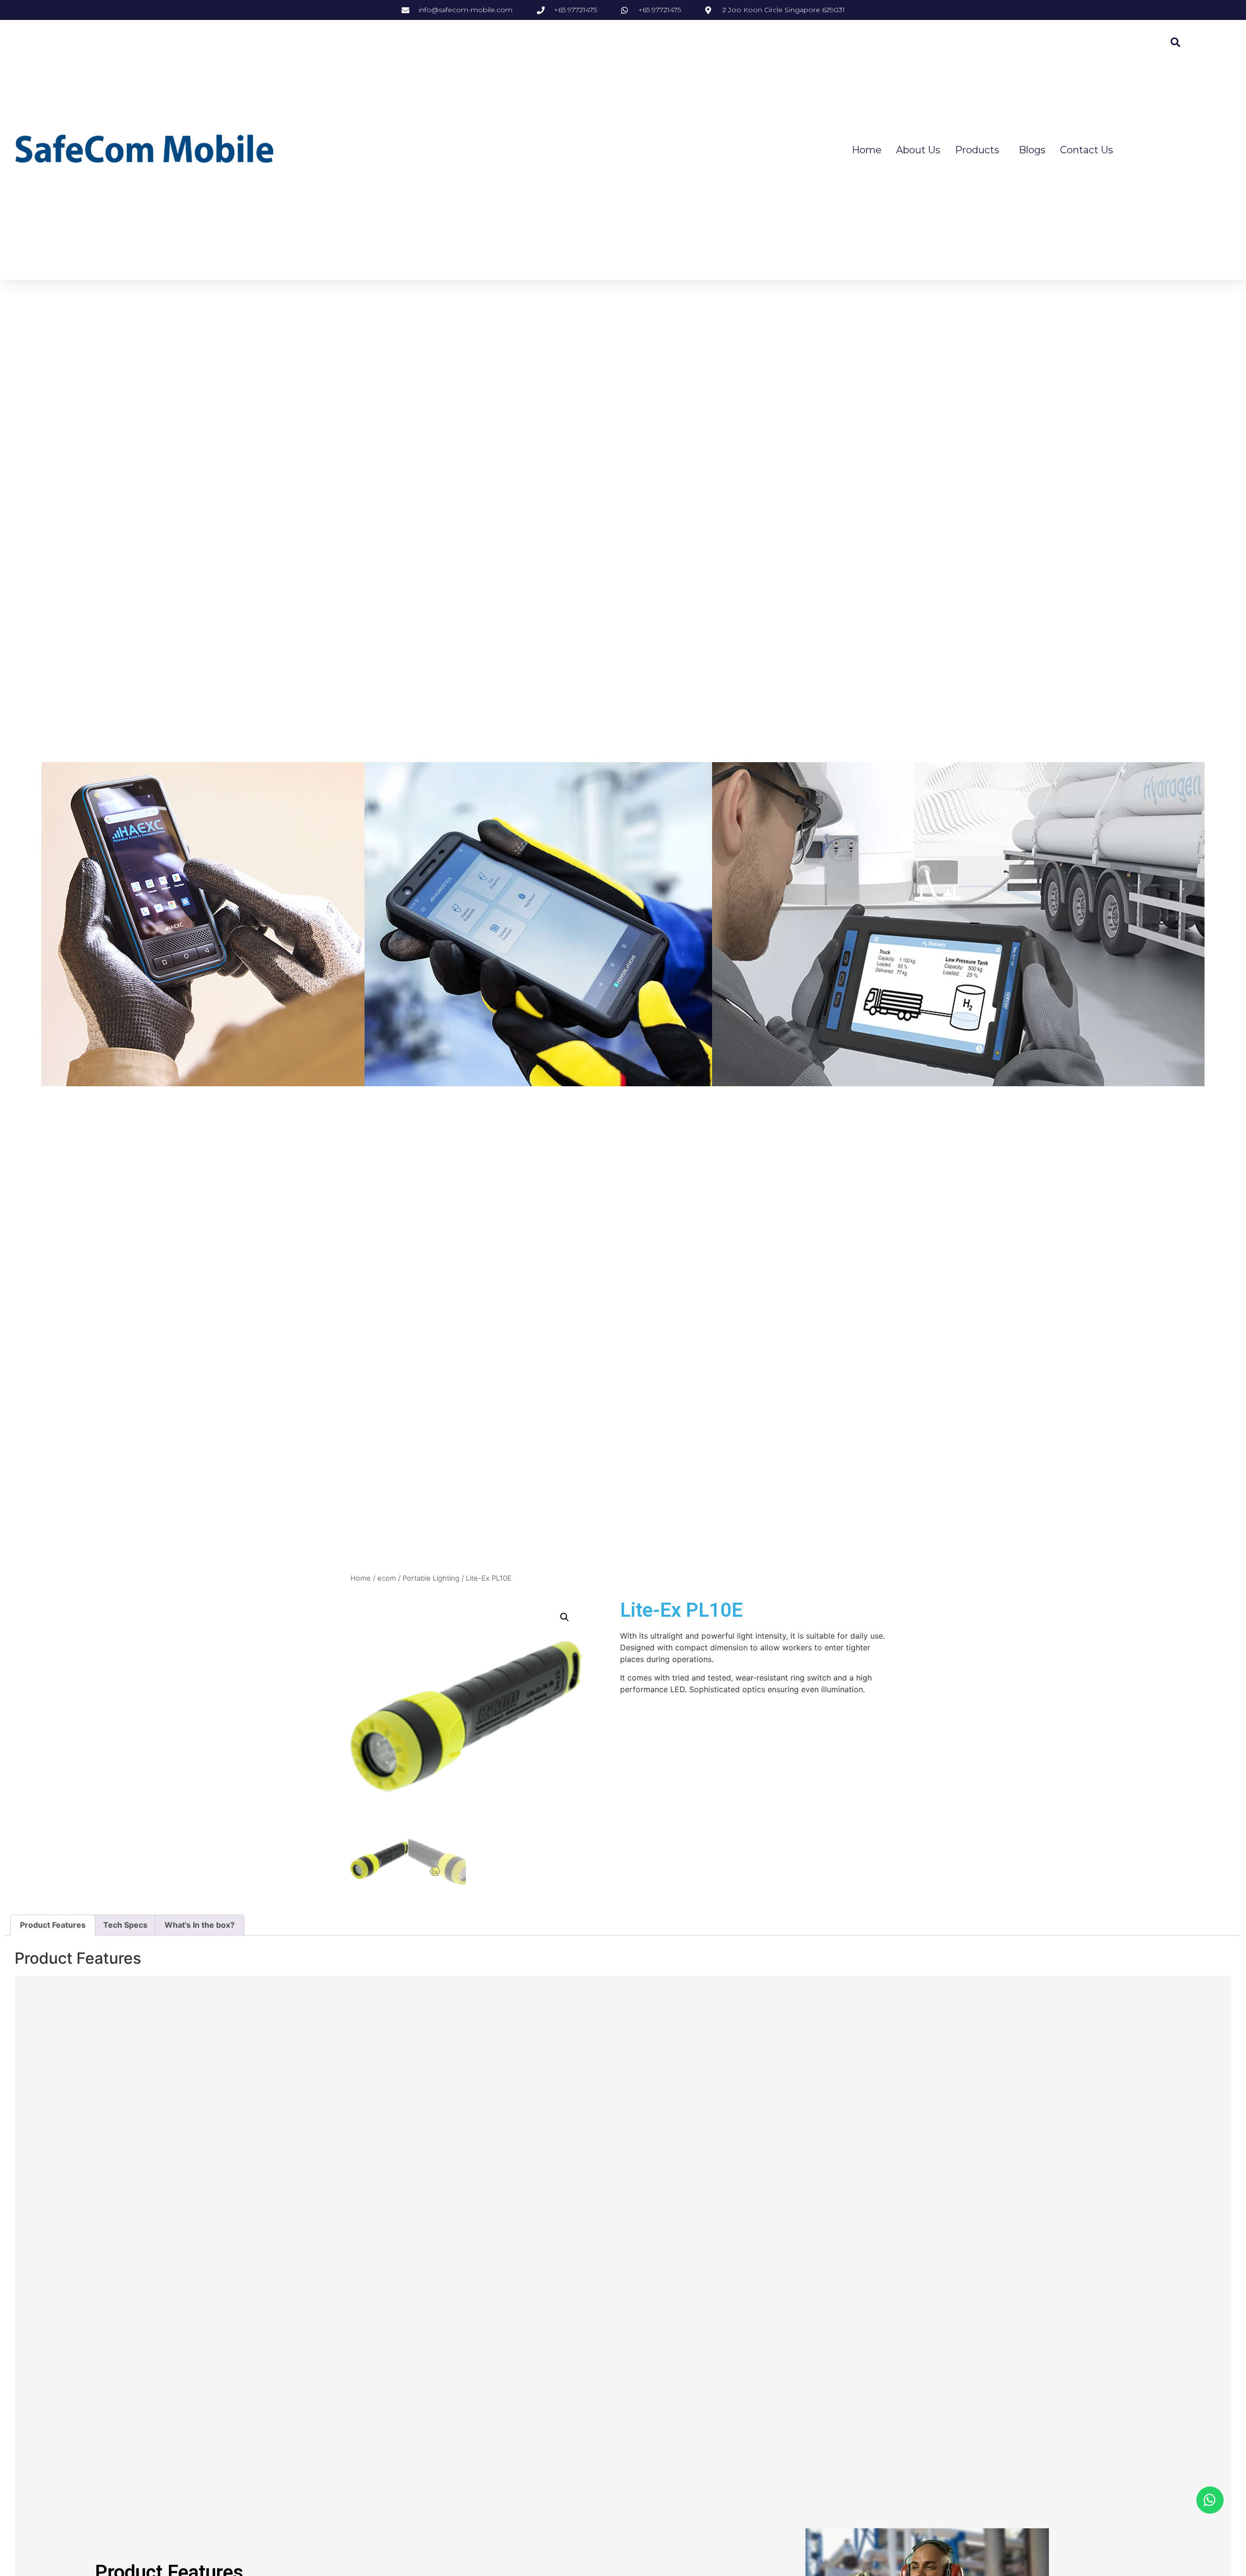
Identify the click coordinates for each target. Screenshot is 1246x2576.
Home (867, 150)
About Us (918, 150)
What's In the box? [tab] (200, 1925)
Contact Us (1087, 150)
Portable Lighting (431, 1578)
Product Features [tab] (53, 1925)
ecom (387, 1578)
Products (977, 150)
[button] (565, 1617)
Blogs (1032, 150)
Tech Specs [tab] (125, 1925)
